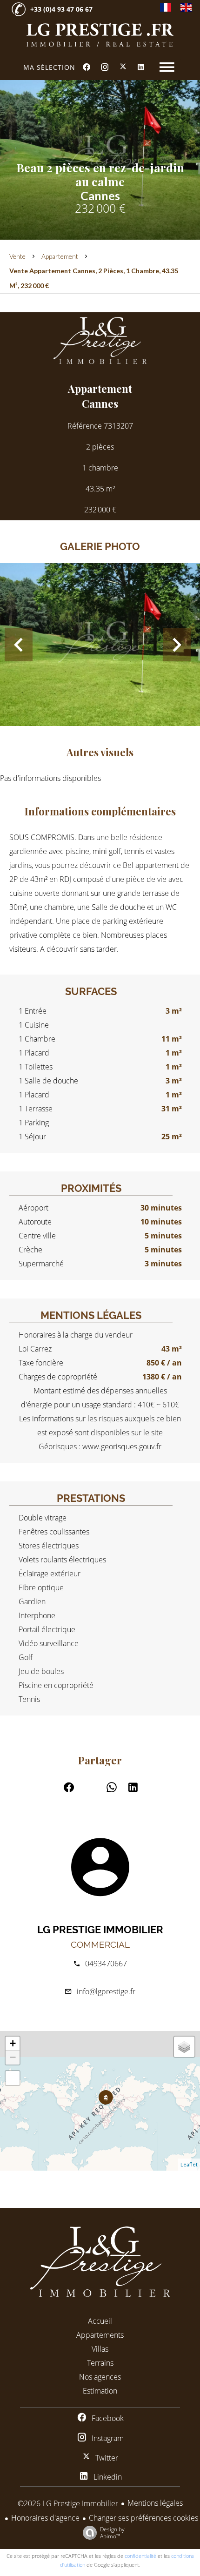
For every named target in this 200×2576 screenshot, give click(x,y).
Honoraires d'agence (45, 2518)
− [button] (13, 2057)
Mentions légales (155, 2503)
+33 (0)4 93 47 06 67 (61, 9)
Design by (112, 2532)
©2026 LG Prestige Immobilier (68, 2503)
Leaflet (189, 2164)
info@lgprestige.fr (106, 1991)
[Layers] (184, 2047)
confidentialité (140, 2556)
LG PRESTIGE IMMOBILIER (100, 1930)
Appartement (60, 256)
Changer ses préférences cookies (143, 2518)
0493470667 (106, 1964)
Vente (17, 256)
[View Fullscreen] (13, 2078)
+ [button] (13, 2043)
